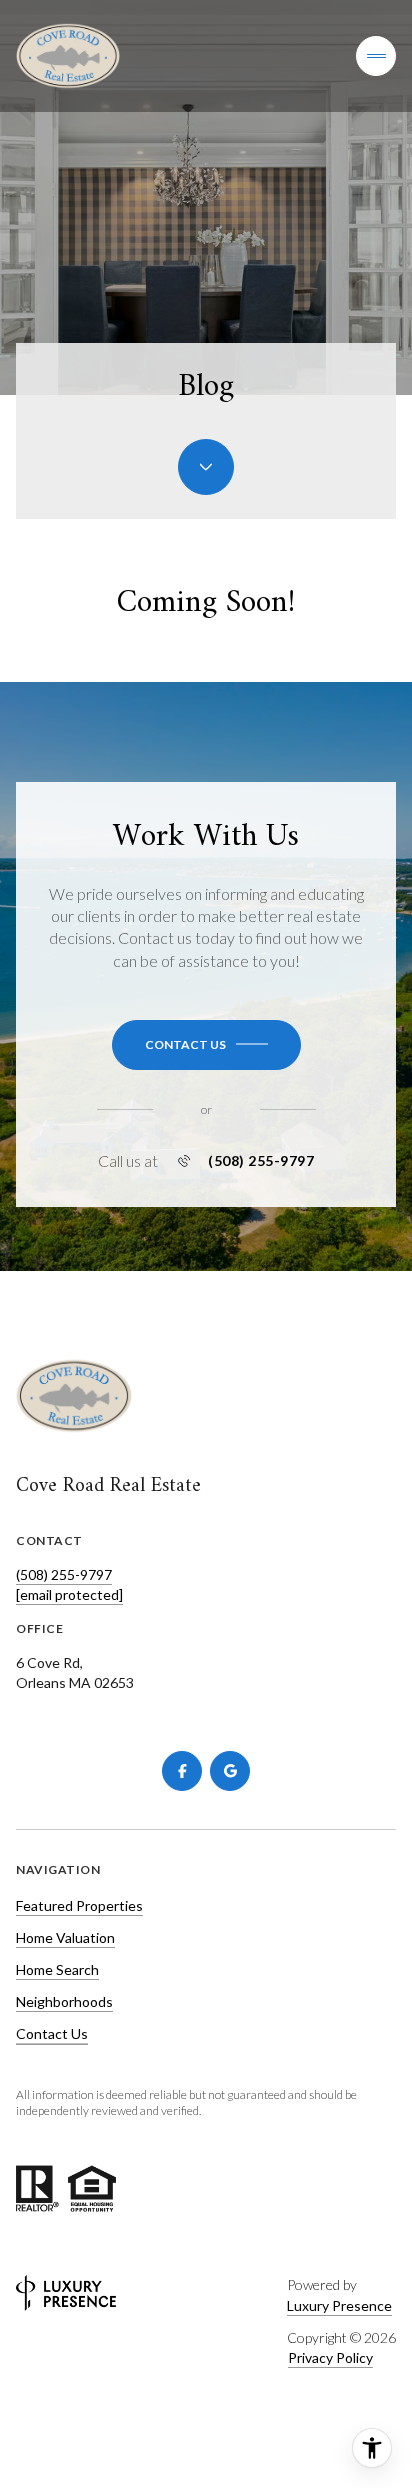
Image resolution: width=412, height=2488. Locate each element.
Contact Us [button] (52, 2033)
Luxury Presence (339, 2305)
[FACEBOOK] (182, 1771)
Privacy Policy (330, 2357)
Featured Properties (79, 1905)
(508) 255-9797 (261, 1161)
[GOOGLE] (230, 1771)
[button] (206, 1045)
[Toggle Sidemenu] (376, 56)
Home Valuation (65, 1937)
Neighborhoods (64, 2001)
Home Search (57, 1969)
